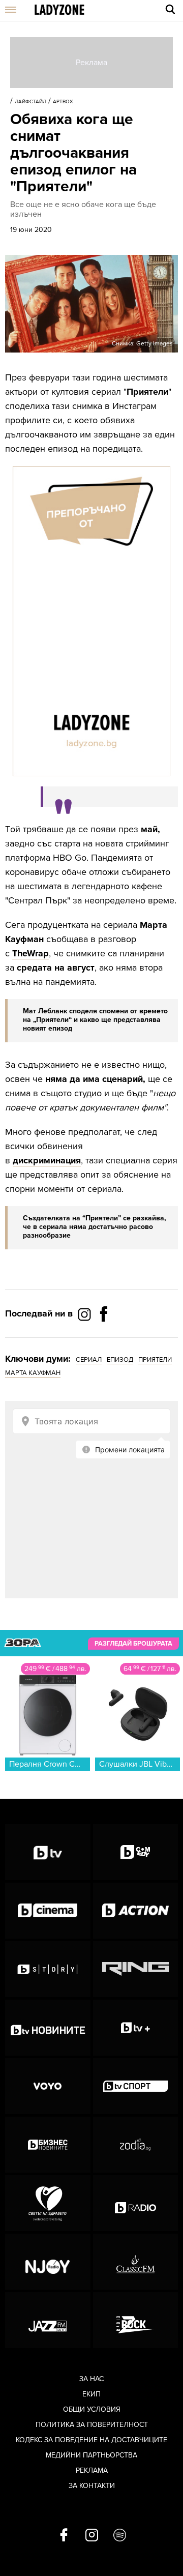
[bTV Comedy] (136, 1852)
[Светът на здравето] (48, 2203)
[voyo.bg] (48, 2086)
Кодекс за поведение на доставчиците (91, 2440)
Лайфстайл (30, 102)
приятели (155, 1360)
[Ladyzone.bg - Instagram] (85, 1314)
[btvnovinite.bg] (48, 2028)
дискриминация (47, 1160)
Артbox (63, 102)
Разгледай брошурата (133, 1644)
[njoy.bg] (48, 2262)
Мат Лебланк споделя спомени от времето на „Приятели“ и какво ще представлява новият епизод (95, 1020)
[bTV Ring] (136, 1969)
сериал (89, 1360)
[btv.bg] (48, 1852)
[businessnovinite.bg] (48, 2145)
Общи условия (92, 2409)
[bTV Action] (136, 1911)
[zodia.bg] (136, 2145)
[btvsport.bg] (136, 2086)
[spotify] (120, 2536)
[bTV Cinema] (48, 1911)
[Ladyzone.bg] (59, 10)
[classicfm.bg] (136, 2262)
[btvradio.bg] (136, 2203)
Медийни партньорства (91, 2455)
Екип (91, 2394)
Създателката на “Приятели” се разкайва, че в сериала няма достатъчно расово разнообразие (95, 1227)
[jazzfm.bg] (48, 2320)
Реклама (92, 2470)
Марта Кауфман (33, 1373)
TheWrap (30, 953)
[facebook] (64, 2536)
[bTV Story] (48, 1969)
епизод (120, 1360)
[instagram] (92, 2536)
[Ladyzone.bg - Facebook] (104, 1337)
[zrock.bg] (136, 2320)
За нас (91, 2379)
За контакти (92, 2486)
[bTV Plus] (136, 2028)
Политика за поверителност (92, 2425)
